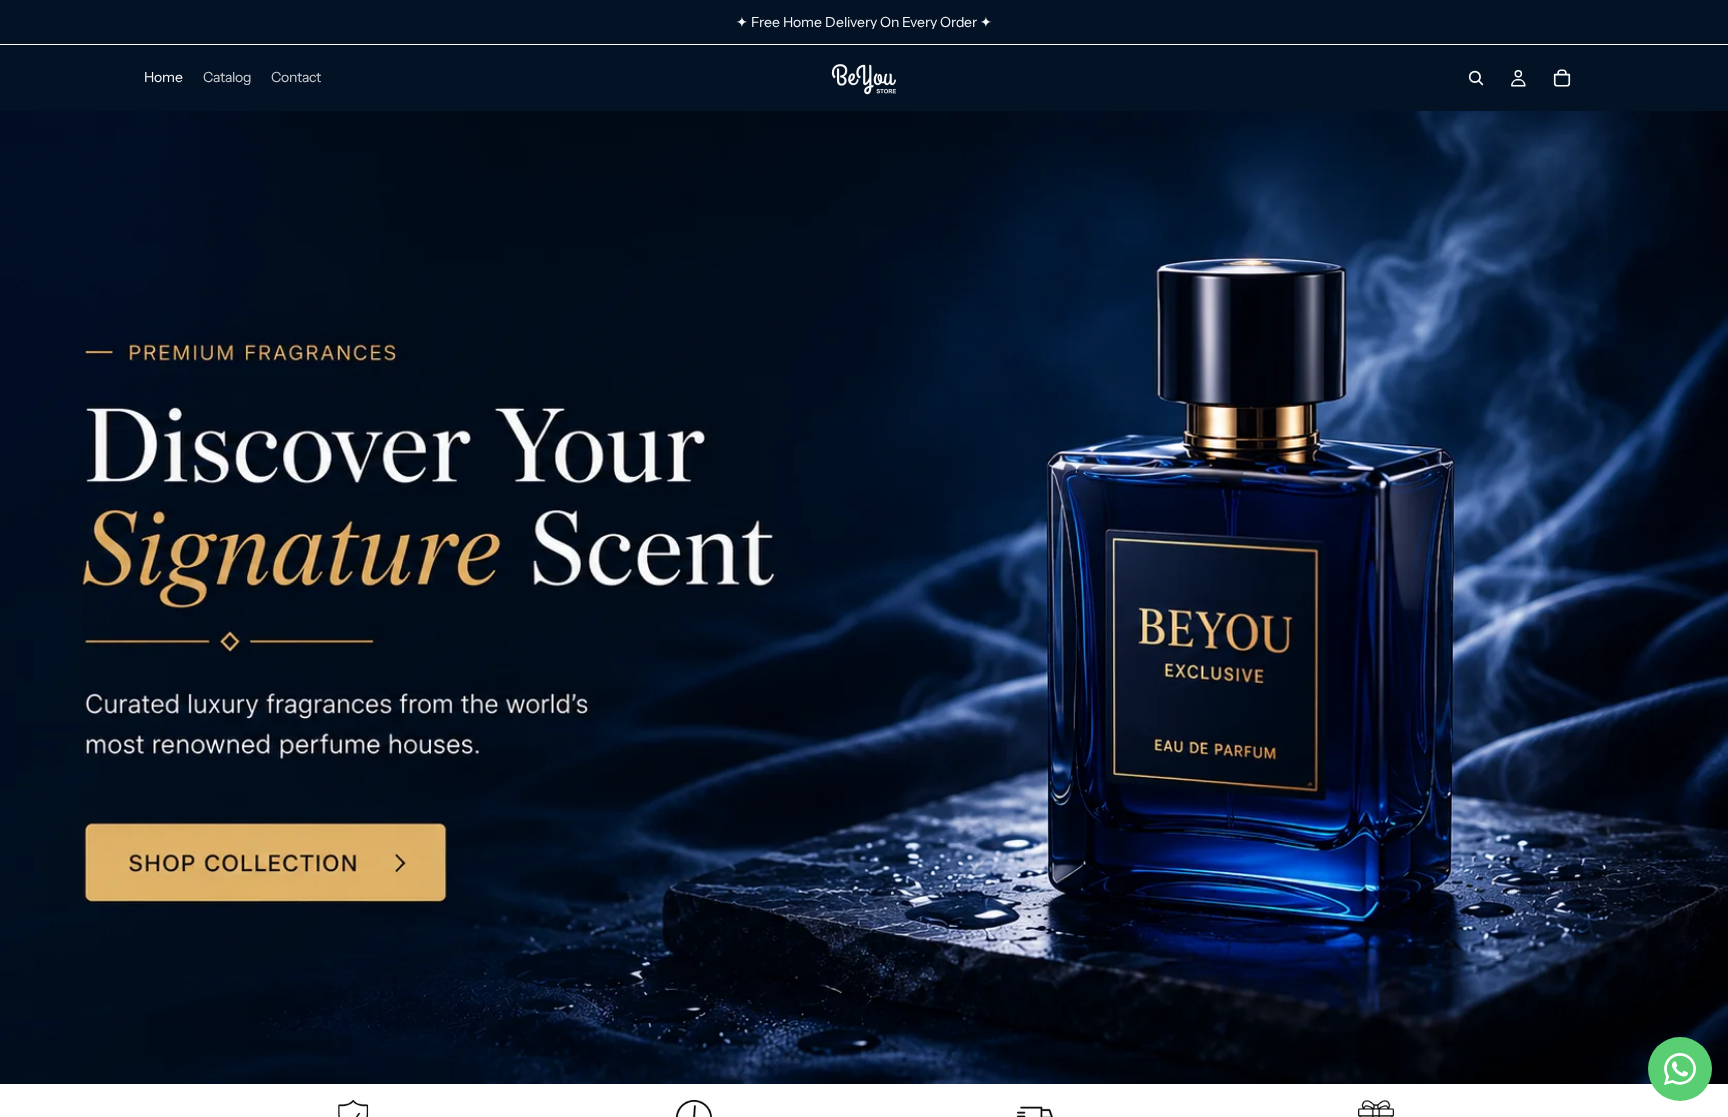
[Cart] (1562, 78)
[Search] (1476, 78)
